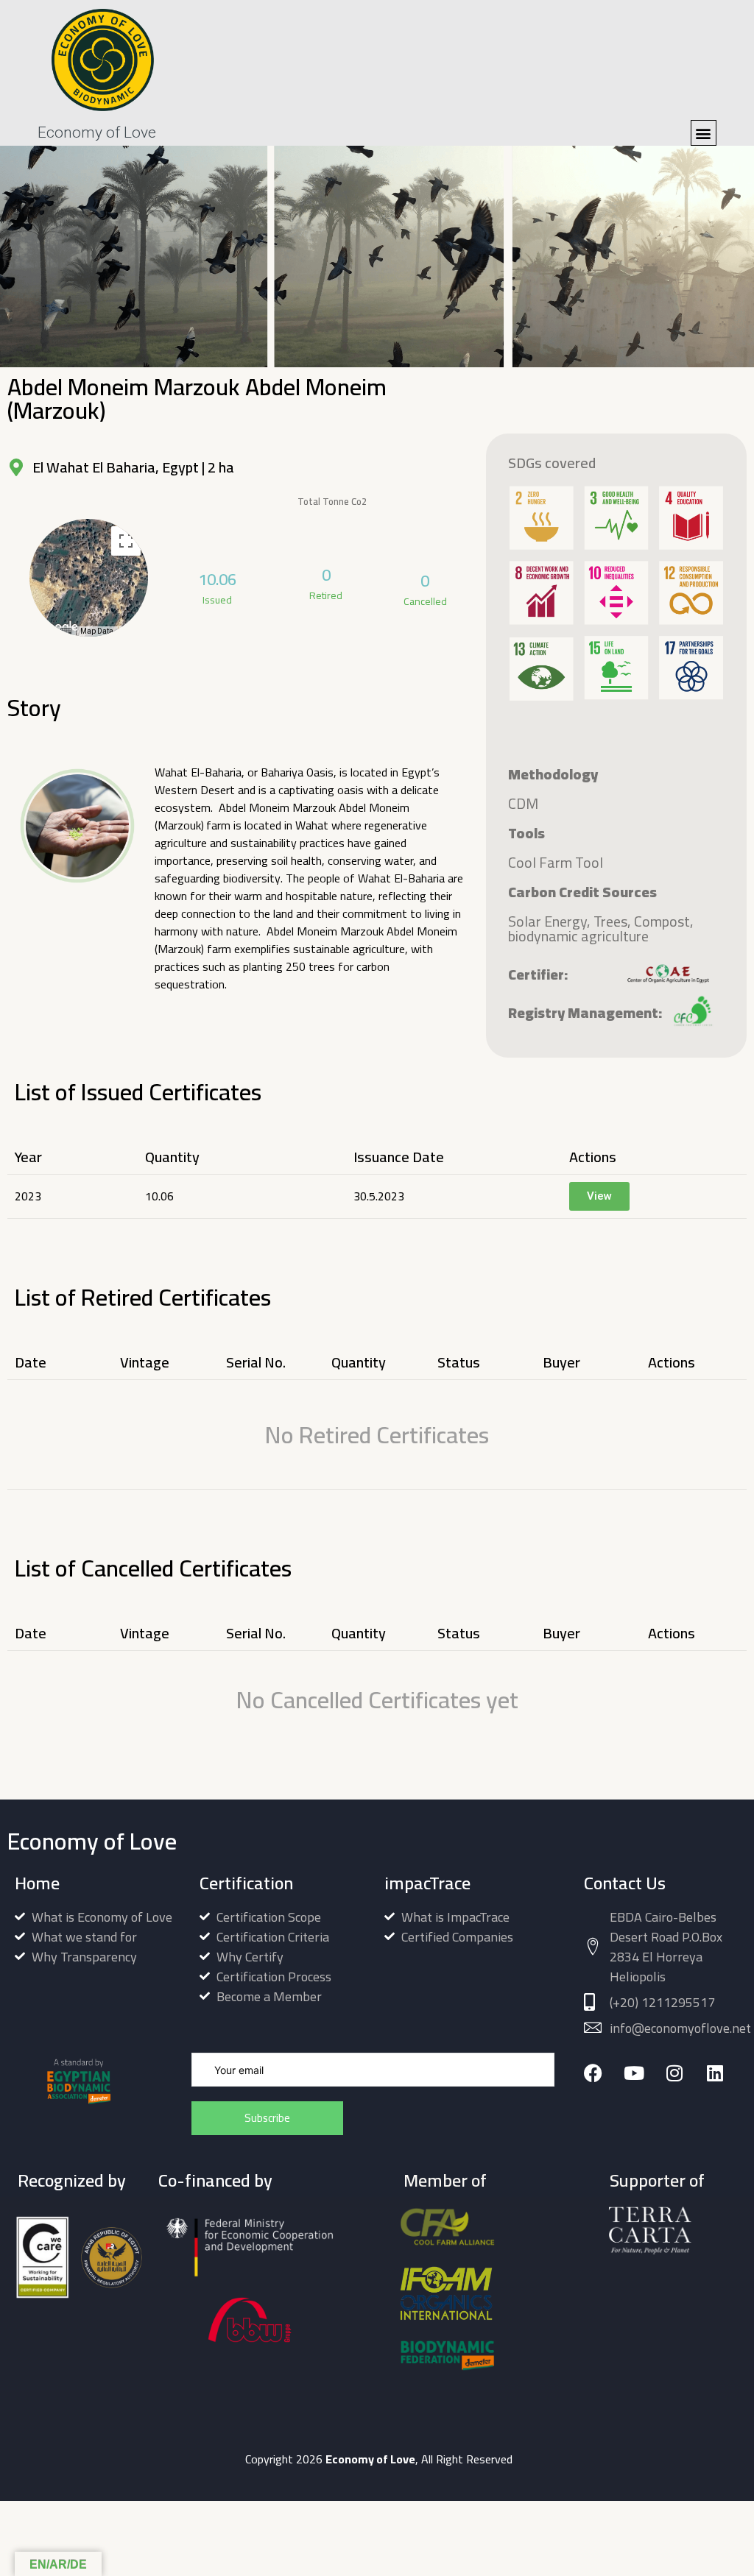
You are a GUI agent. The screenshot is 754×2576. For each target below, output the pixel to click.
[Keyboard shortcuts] (66, 631)
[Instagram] (674, 2073)
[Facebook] (593, 2073)
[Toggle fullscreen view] (126, 541)
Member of (445, 2180)
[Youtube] (634, 2073)
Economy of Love (97, 132)
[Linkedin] (715, 2073)
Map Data (97, 631)
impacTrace (427, 1883)
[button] (704, 133)
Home (37, 1883)
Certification (246, 1883)
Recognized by (72, 2180)
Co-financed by (215, 2180)
